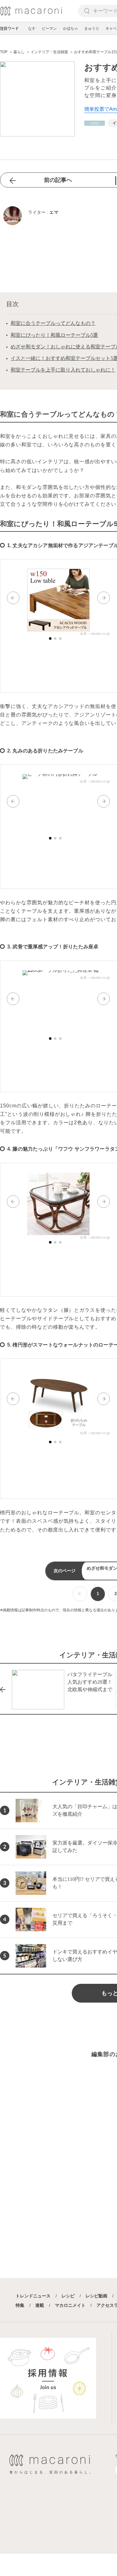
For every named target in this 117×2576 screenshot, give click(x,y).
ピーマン (49, 28)
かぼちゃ (71, 28)
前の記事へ (58, 180)
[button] (13, 598)
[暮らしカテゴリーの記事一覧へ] (95, 123)
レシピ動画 (96, 2296)
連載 (40, 2305)
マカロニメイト (70, 2305)
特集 (20, 2305)
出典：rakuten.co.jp (95, 634)
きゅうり (92, 28)
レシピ (68, 2296)
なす (32, 28)
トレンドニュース (33, 2296)
